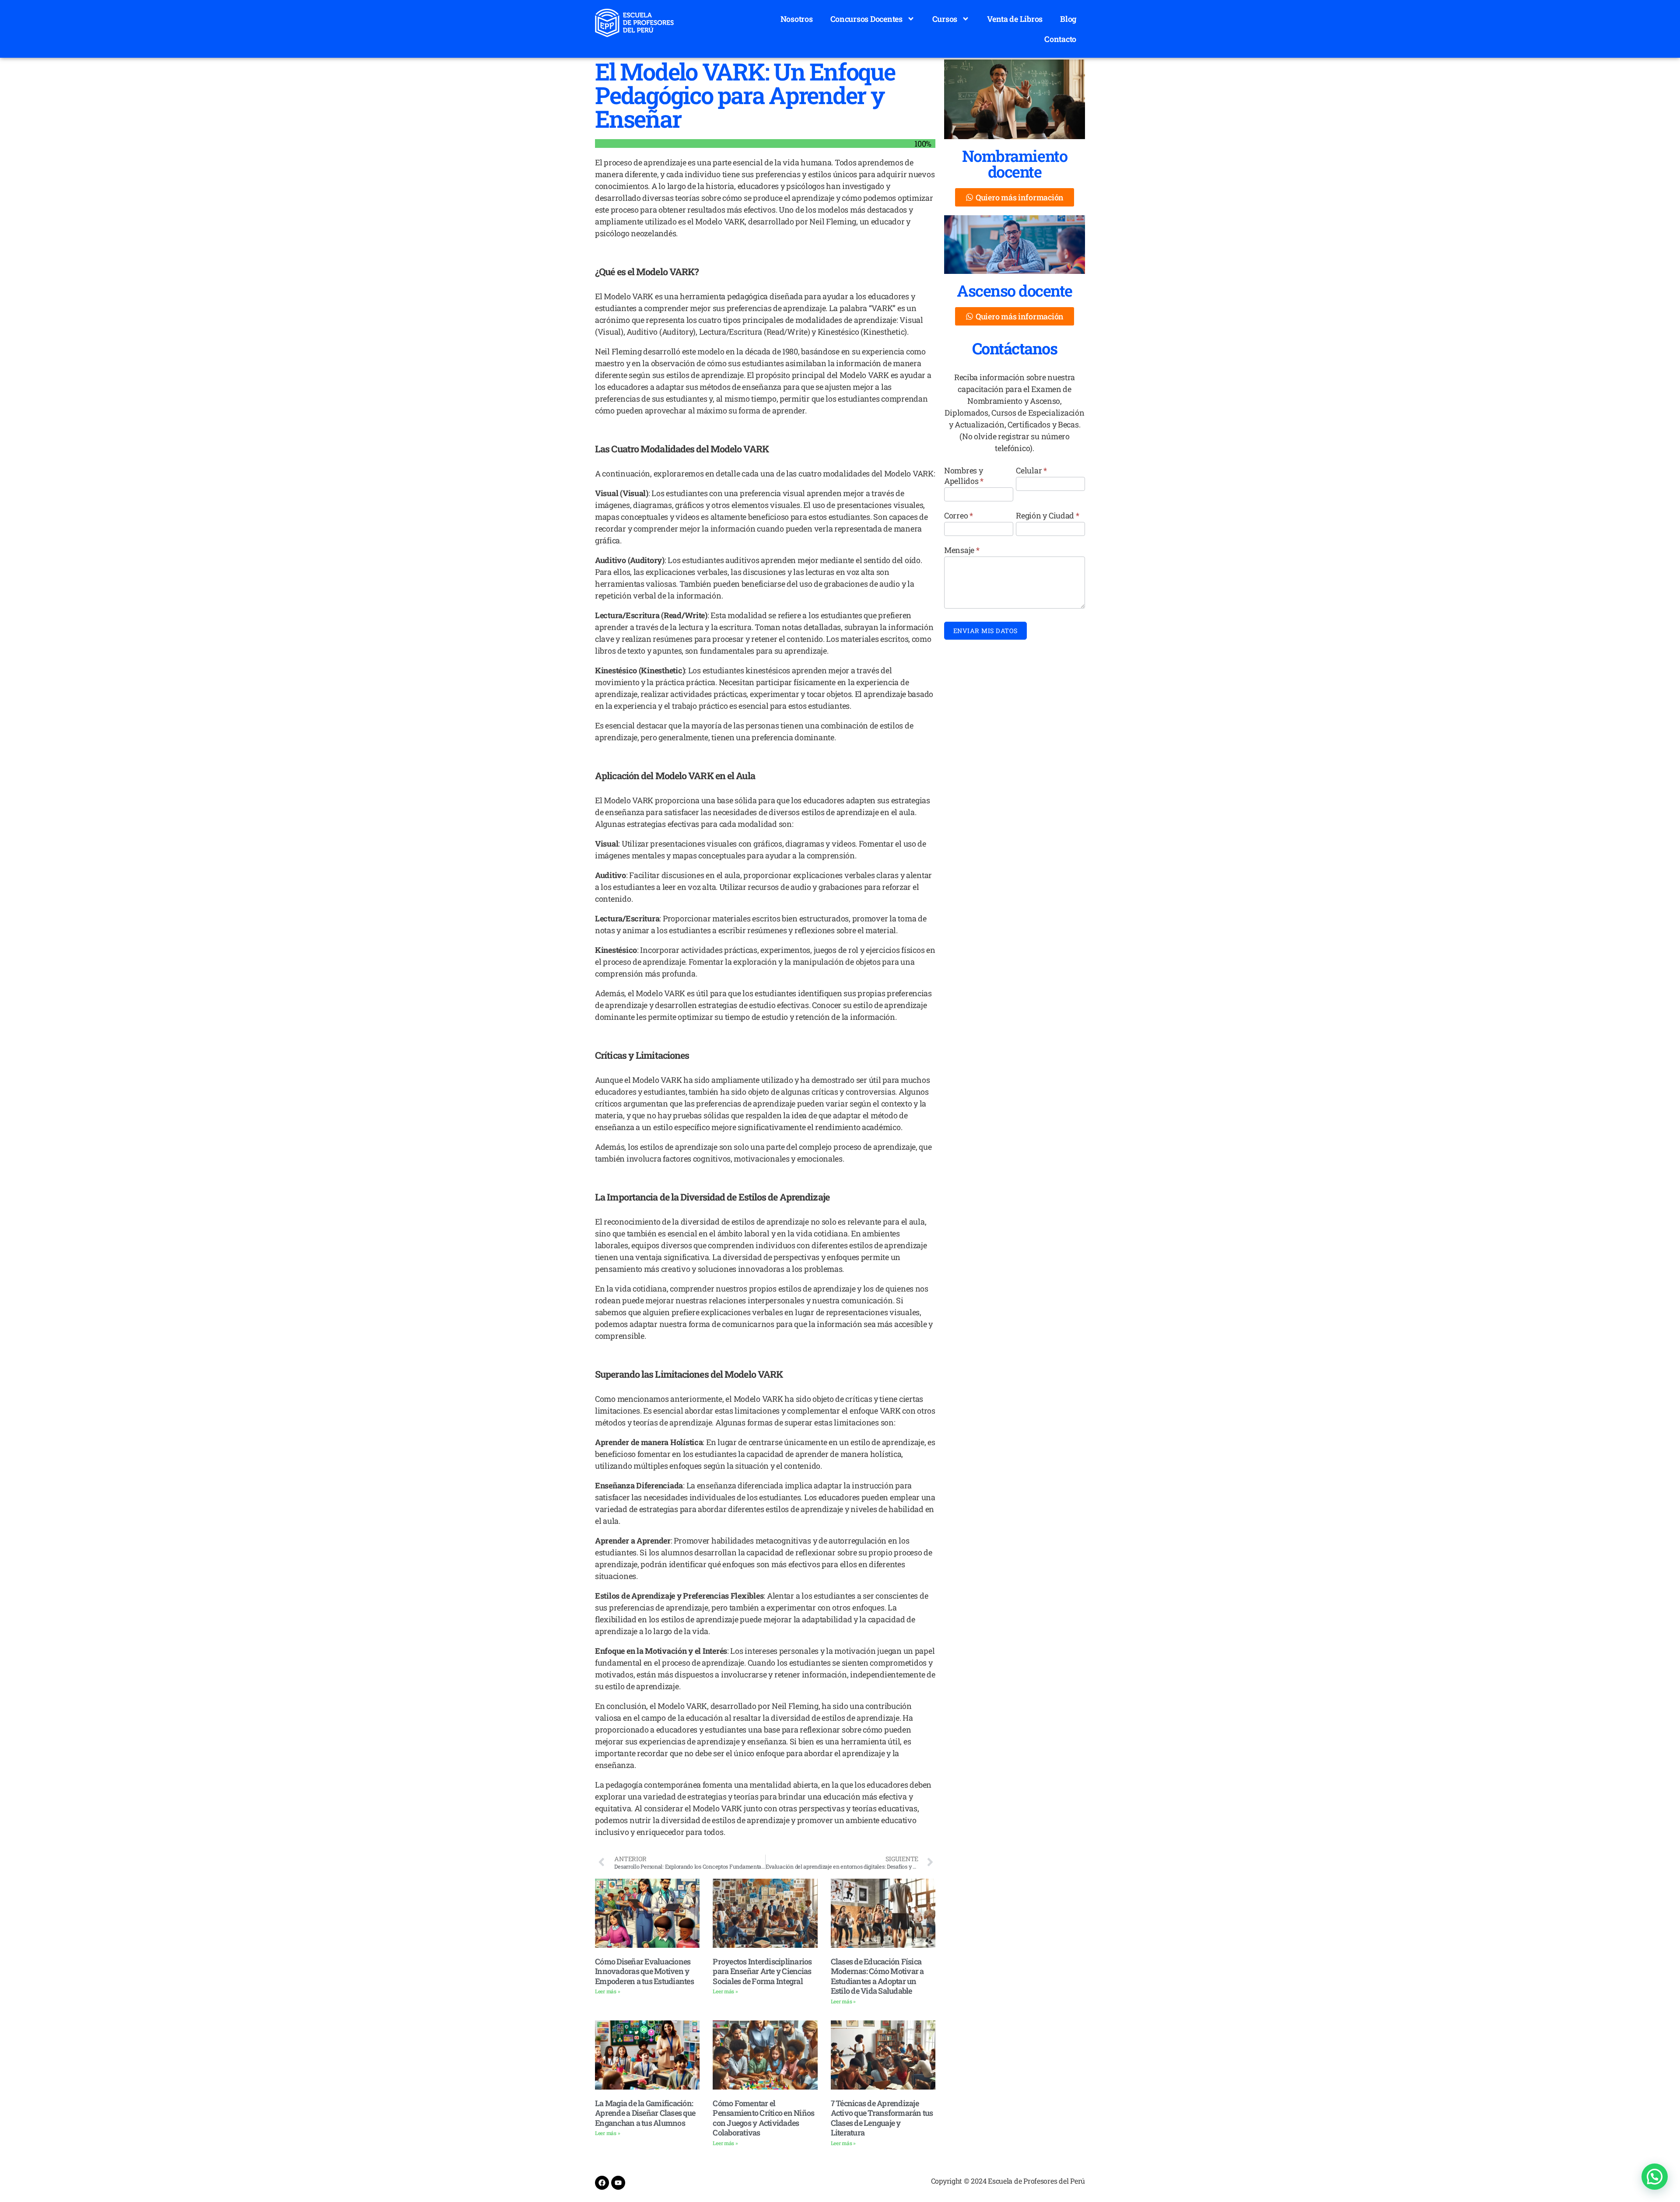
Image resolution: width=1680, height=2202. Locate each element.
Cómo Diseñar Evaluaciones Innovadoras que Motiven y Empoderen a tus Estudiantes (644, 1971)
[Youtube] (618, 2183)
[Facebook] (602, 2183)
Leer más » (607, 1991)
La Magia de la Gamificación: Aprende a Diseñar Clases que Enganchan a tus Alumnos (645, 2113)
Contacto (1060, 39)
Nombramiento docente (1015, 164)
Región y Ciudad (1047, 515)
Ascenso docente (1015, 291)
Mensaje (962, 550)
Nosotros (797, 19)
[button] (1655, 2177)
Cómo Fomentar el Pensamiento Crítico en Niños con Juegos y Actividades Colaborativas (763, 2118)
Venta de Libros (1015, 19)
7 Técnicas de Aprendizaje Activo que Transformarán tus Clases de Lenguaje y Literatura (882, 2118)
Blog (1068, 19)
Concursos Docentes (866, 19)
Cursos (945, 19)
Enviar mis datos (985, 631)
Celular (1031, 470)
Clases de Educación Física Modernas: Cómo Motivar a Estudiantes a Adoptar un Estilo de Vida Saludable (877, 1976)
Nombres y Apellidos (964, 476)
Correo (959, 515)
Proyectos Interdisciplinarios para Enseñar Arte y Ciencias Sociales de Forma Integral (762, 1971)
